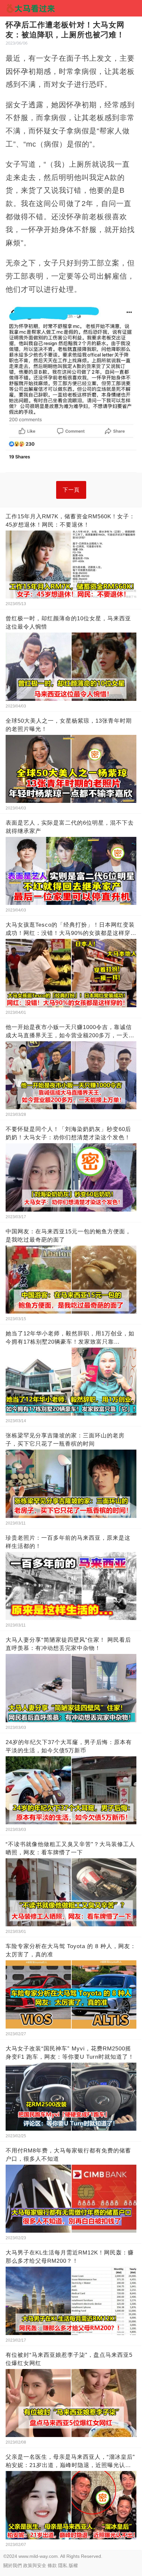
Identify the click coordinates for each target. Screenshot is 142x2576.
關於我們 (13, 2565)
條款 (52, 2565)
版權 (73, 2565)
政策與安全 (35, 2565)
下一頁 (71, 490)
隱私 (63, 2565)
